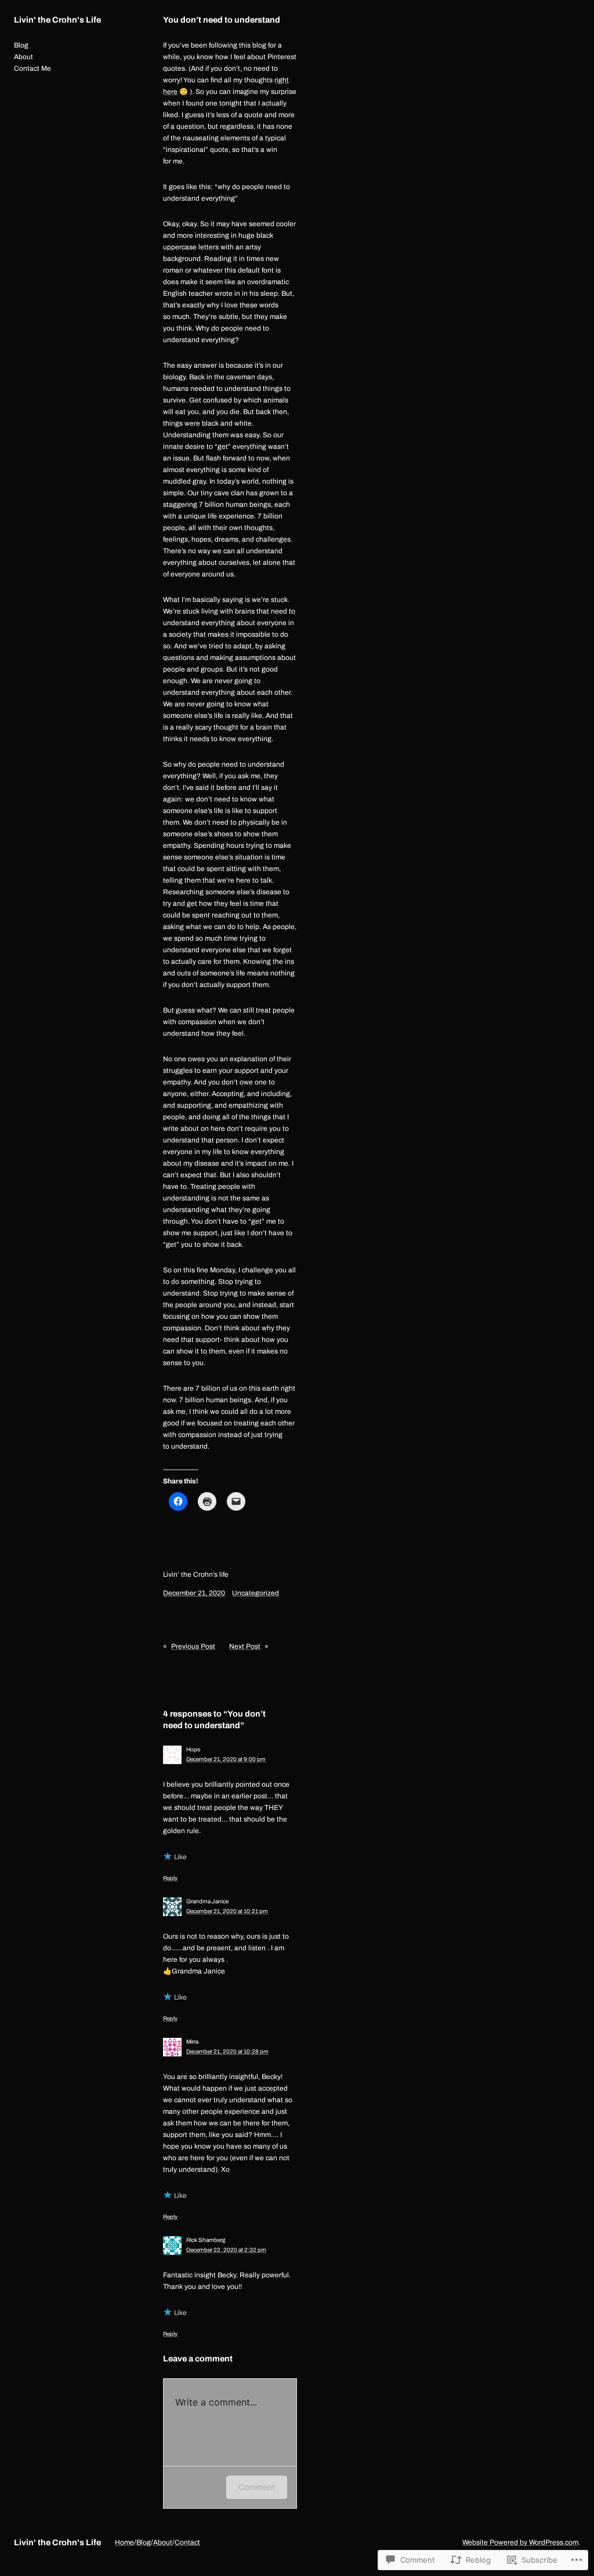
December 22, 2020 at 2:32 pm (226, 2250)
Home (124, 2542)
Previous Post (193, 1646)
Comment (257, 2487)
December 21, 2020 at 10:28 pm (227, 2051)
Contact (187, 2542)
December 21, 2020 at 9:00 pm (226, 1759)
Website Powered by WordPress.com (520, 2542)
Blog (144, 2542)
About (163, 2542)
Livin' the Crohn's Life (57, 20)
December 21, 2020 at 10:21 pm (227, 1911)
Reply (170, 1878)
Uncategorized (256, 1593)
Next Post (245, 1646)
